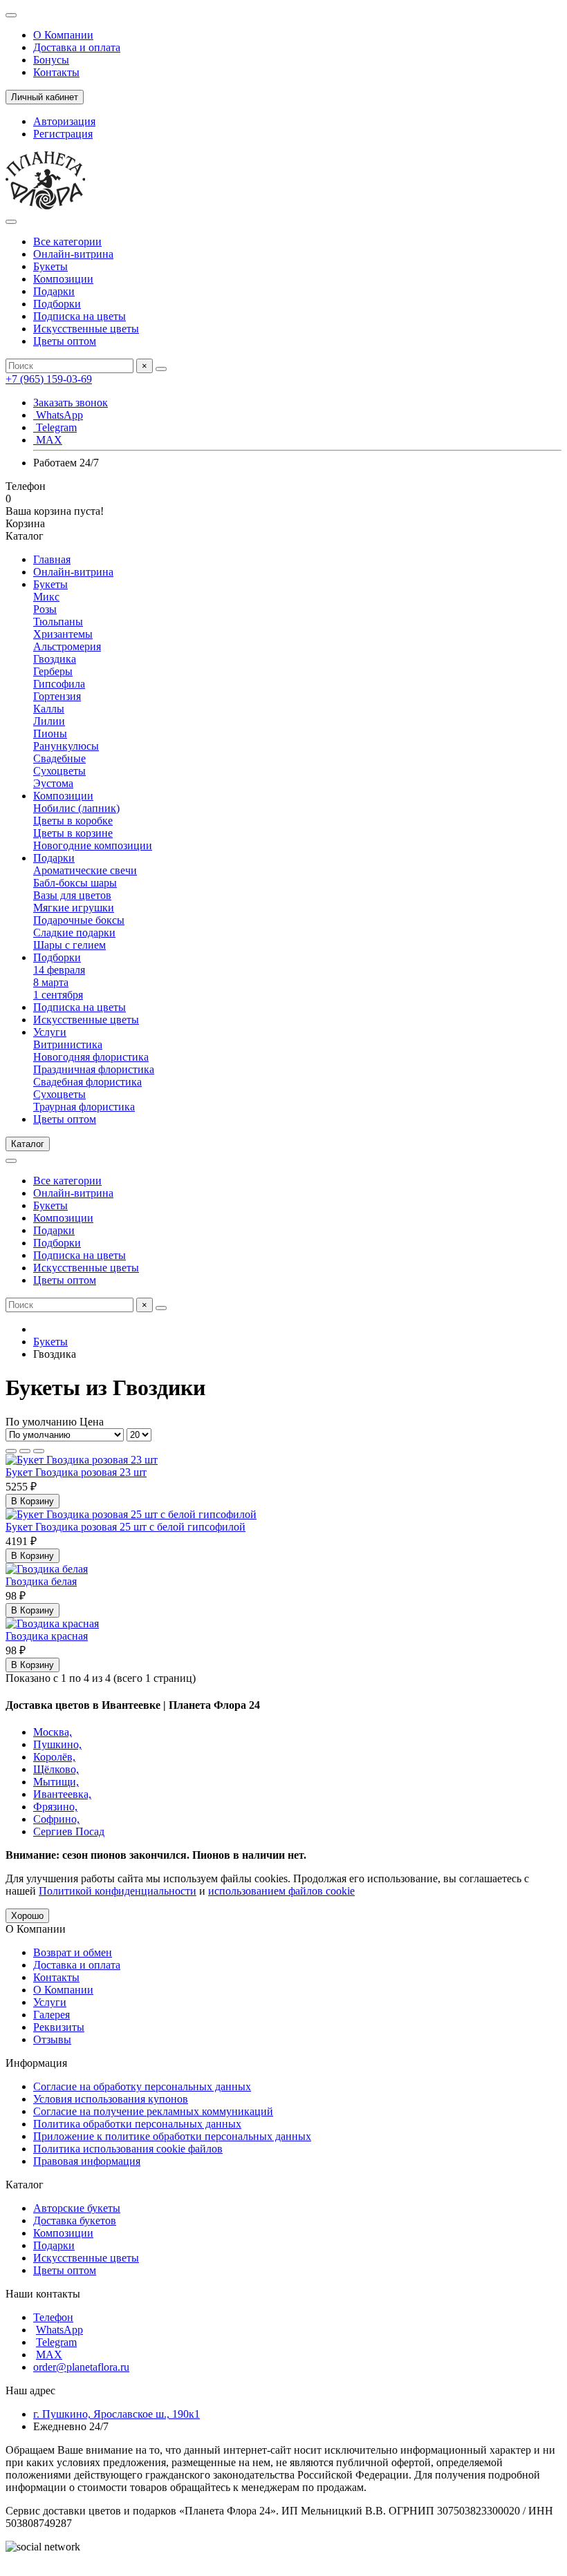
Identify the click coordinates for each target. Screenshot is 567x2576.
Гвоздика (55, 659)
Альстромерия (67, 646)
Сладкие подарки (74, 932)
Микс (46, 597)
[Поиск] (161, 369)
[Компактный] (39, 1451)
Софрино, (56, 1819)
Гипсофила (59, 684)
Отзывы (52, 2039)
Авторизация (64, 121)
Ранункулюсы (66, 746)
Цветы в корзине (73, 833)
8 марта (51, 982)
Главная (52, 559)
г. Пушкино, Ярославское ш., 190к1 (117, 2414)
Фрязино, (55, 1807)
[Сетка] (11, 1451)
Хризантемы (63, 634)
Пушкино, (57, 1744)
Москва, (53, 1732)
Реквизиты (59, 2027)
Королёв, (54, 1757)
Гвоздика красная (47, 1636)
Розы (45, 609)
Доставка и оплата (77, 47)
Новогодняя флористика (91, 1057)
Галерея (52, 2015)
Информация (36, 2063)
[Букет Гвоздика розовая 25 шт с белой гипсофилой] (131, 1514)
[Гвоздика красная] (52, 1623)
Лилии (49, 721)
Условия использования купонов (111, 2099)
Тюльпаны (58, 622)
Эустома (53, 783)
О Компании (63, 35)
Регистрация (63, 134)
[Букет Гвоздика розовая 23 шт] (82, 1460)
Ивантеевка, (62, 1794)
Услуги (50, 1032)
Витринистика (68, 1044)
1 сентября (58, 995)
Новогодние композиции (93, 845)
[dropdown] (11, 15)
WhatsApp (58, 415)
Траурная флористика (84, 1107)
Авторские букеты (77, 2208)
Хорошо (27, 1916)
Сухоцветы (59, 771)
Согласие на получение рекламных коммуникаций (153, 2111)
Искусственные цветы (86, 329)
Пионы (50, 733)
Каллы (49, 709)
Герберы (53, 671)
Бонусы (51, 60)
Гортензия (57, 696)
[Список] (25, 1451)
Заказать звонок (71, 402)
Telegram (55, 427)
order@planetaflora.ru (81, 2367)
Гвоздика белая (41, 1581)
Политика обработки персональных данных (137, 2124)
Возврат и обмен (73, 1952)
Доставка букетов (75, 2220)
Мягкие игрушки (74, 908)
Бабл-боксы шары (75, 883)
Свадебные (59, 758)
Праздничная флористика (94, 1069)
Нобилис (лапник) (76, 808)
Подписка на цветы (80, 316)
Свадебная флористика (87, 1082)
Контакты (56, 72)
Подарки (54, 291)
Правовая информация (87, 2161)
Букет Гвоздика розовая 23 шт (76, 1472)
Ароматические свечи (85, 870)
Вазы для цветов (72, 895)
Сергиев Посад (69, 1831)
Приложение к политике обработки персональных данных (172, 2136)
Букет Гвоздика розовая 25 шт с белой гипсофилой (126, 1527)
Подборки (57, 304)
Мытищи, (56, 1782)
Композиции (63, 279)
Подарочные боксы (79, 920)
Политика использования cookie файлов (128, 2149)
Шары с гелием (69, 945)
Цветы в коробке (73, 821)
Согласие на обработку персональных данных (142, 2086)
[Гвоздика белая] (47, 1569)
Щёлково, (56, 1769)
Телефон (53, 2317)
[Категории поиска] (11, 222)
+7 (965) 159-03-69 (49, 379)
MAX (48, 440)
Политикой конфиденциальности (118, 1891)
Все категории (67, 241)
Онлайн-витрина (73, 254)
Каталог (25, 2185)
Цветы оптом (65, 341)
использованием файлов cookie (281, 1891)
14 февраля (59, 970)
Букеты (50, 266)
